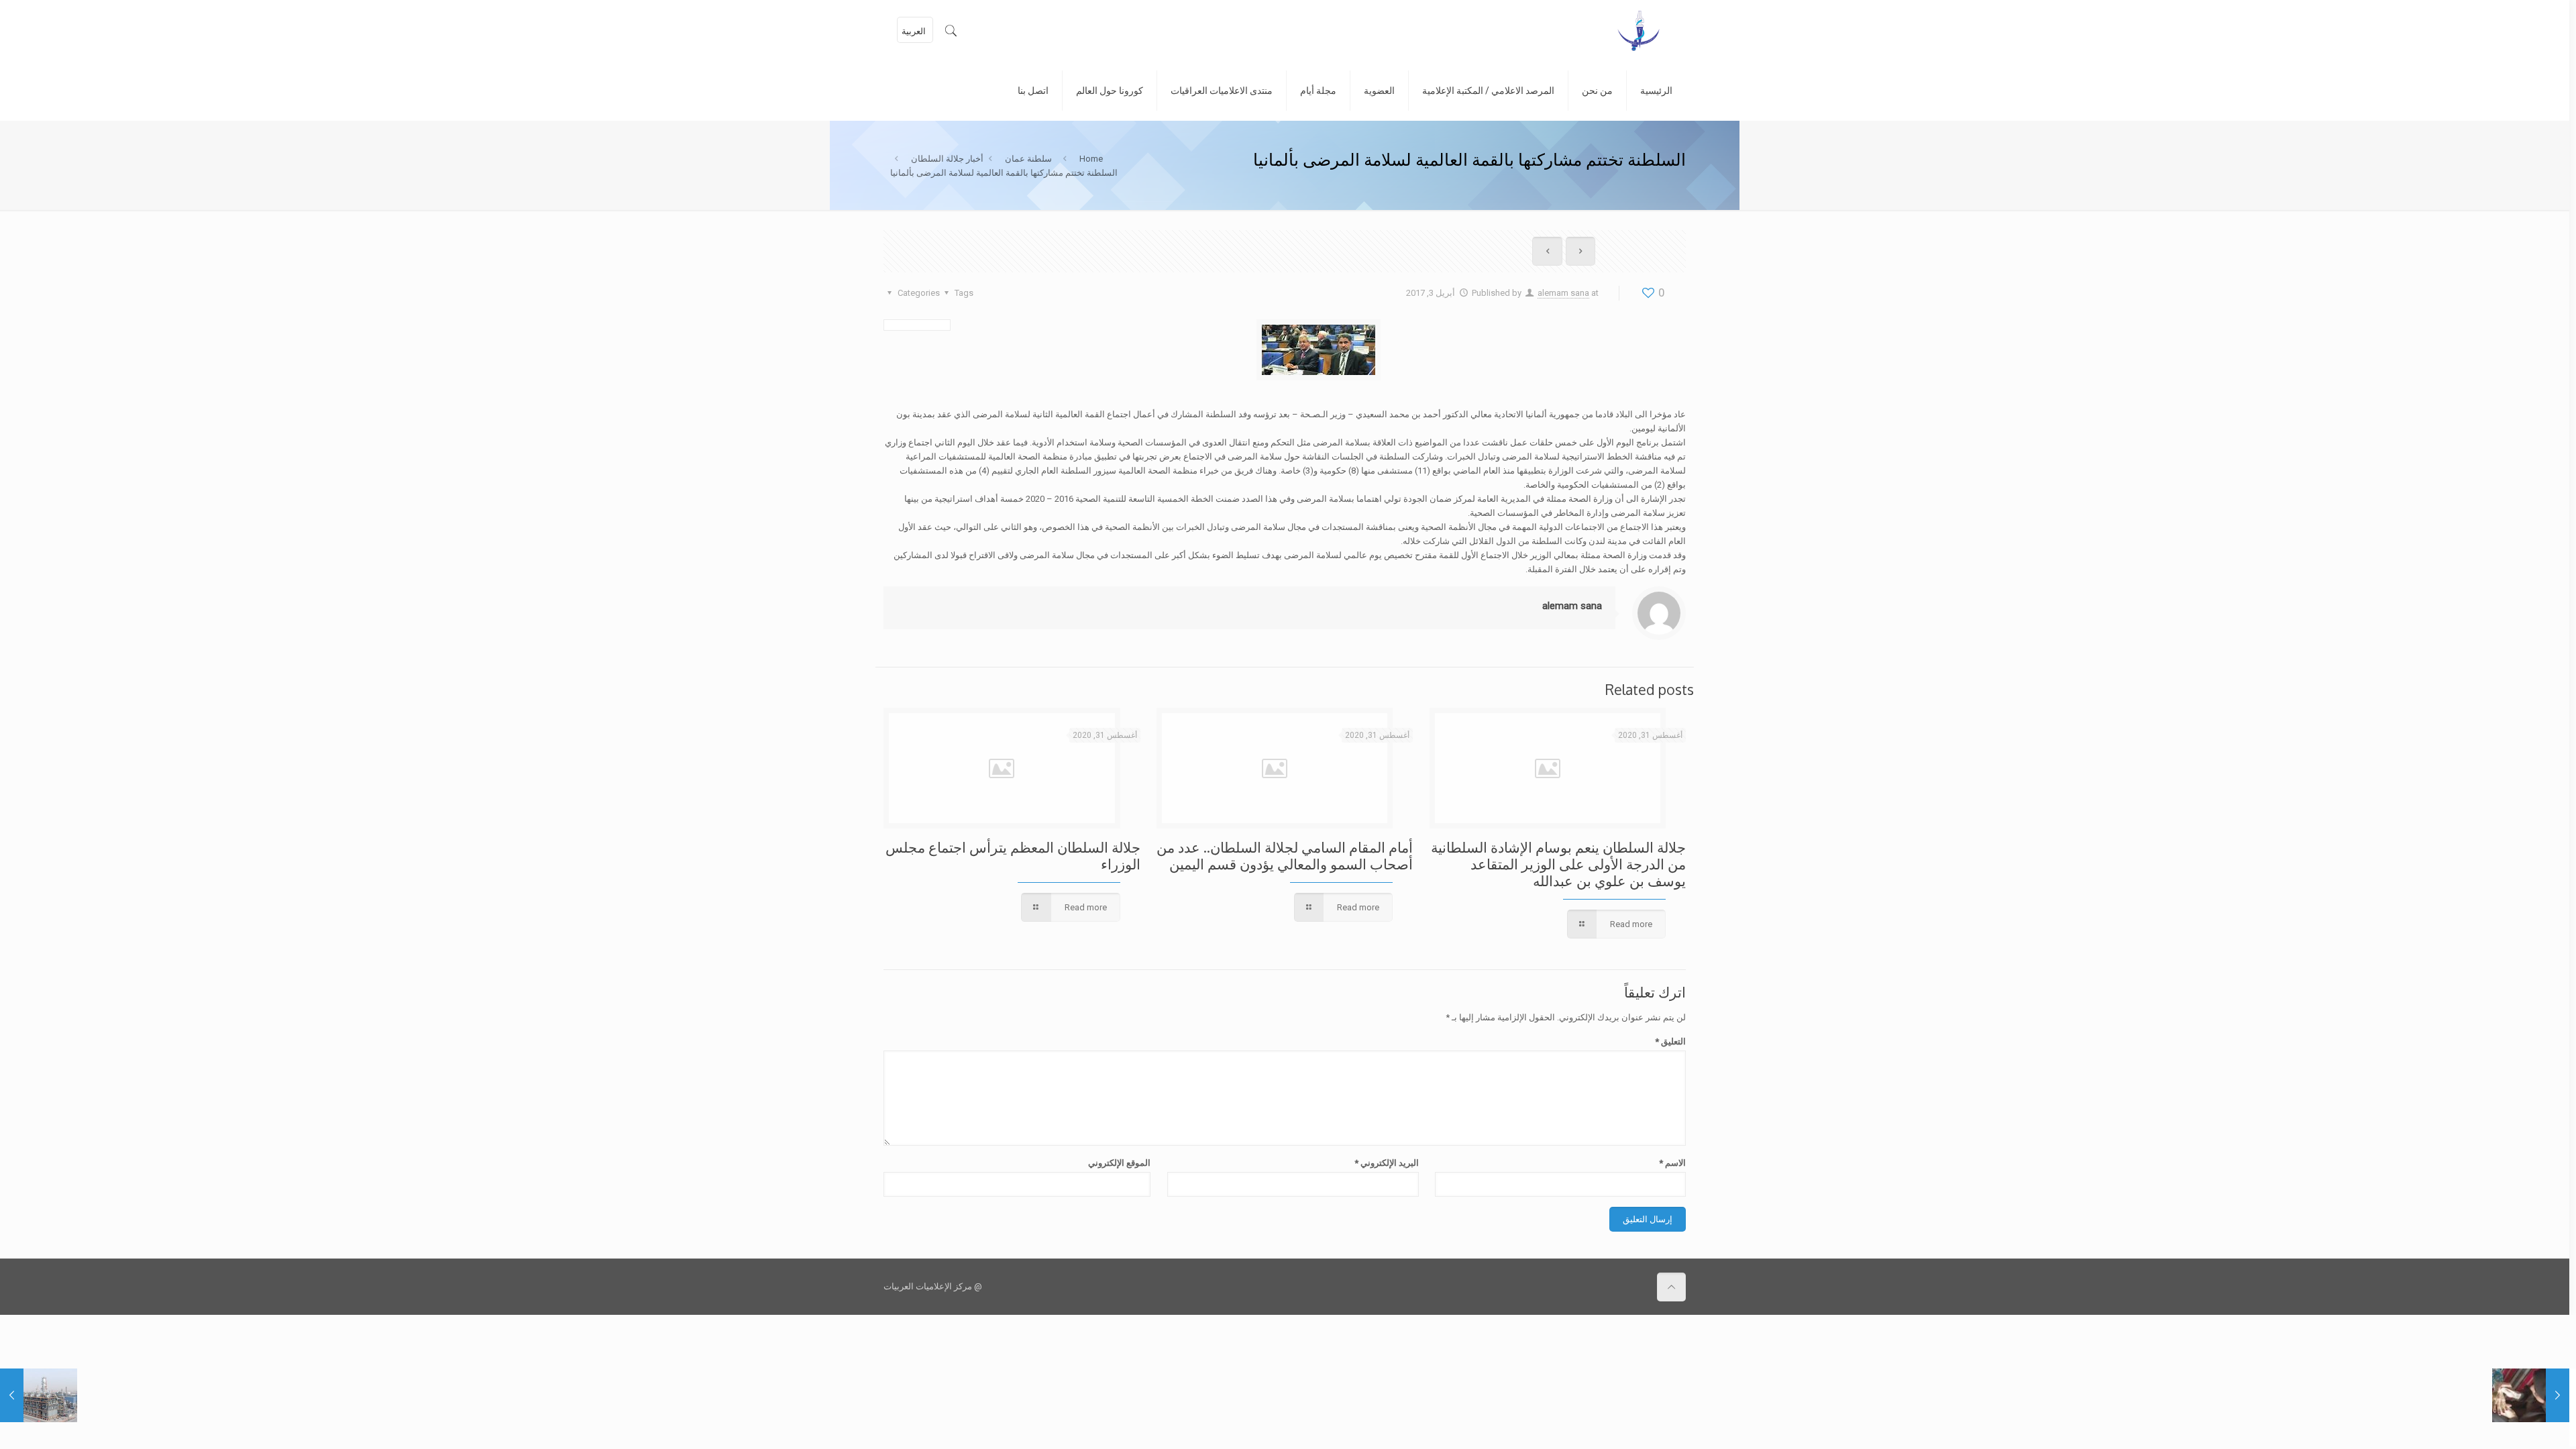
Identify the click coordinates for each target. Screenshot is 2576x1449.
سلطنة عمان (1028, 159)
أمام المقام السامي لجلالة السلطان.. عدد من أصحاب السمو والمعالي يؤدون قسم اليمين (1285, 855)
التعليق (1670, 1041)
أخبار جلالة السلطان (947, 159)
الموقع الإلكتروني (1119, 1163)
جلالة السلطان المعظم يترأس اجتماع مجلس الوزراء (1013, 855)
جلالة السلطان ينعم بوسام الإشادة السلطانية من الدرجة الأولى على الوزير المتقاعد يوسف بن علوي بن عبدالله (1558, 864)
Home (1091, 159)
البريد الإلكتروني (1386, 1163)
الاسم (1672, 1163)
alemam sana (1563, 293)
